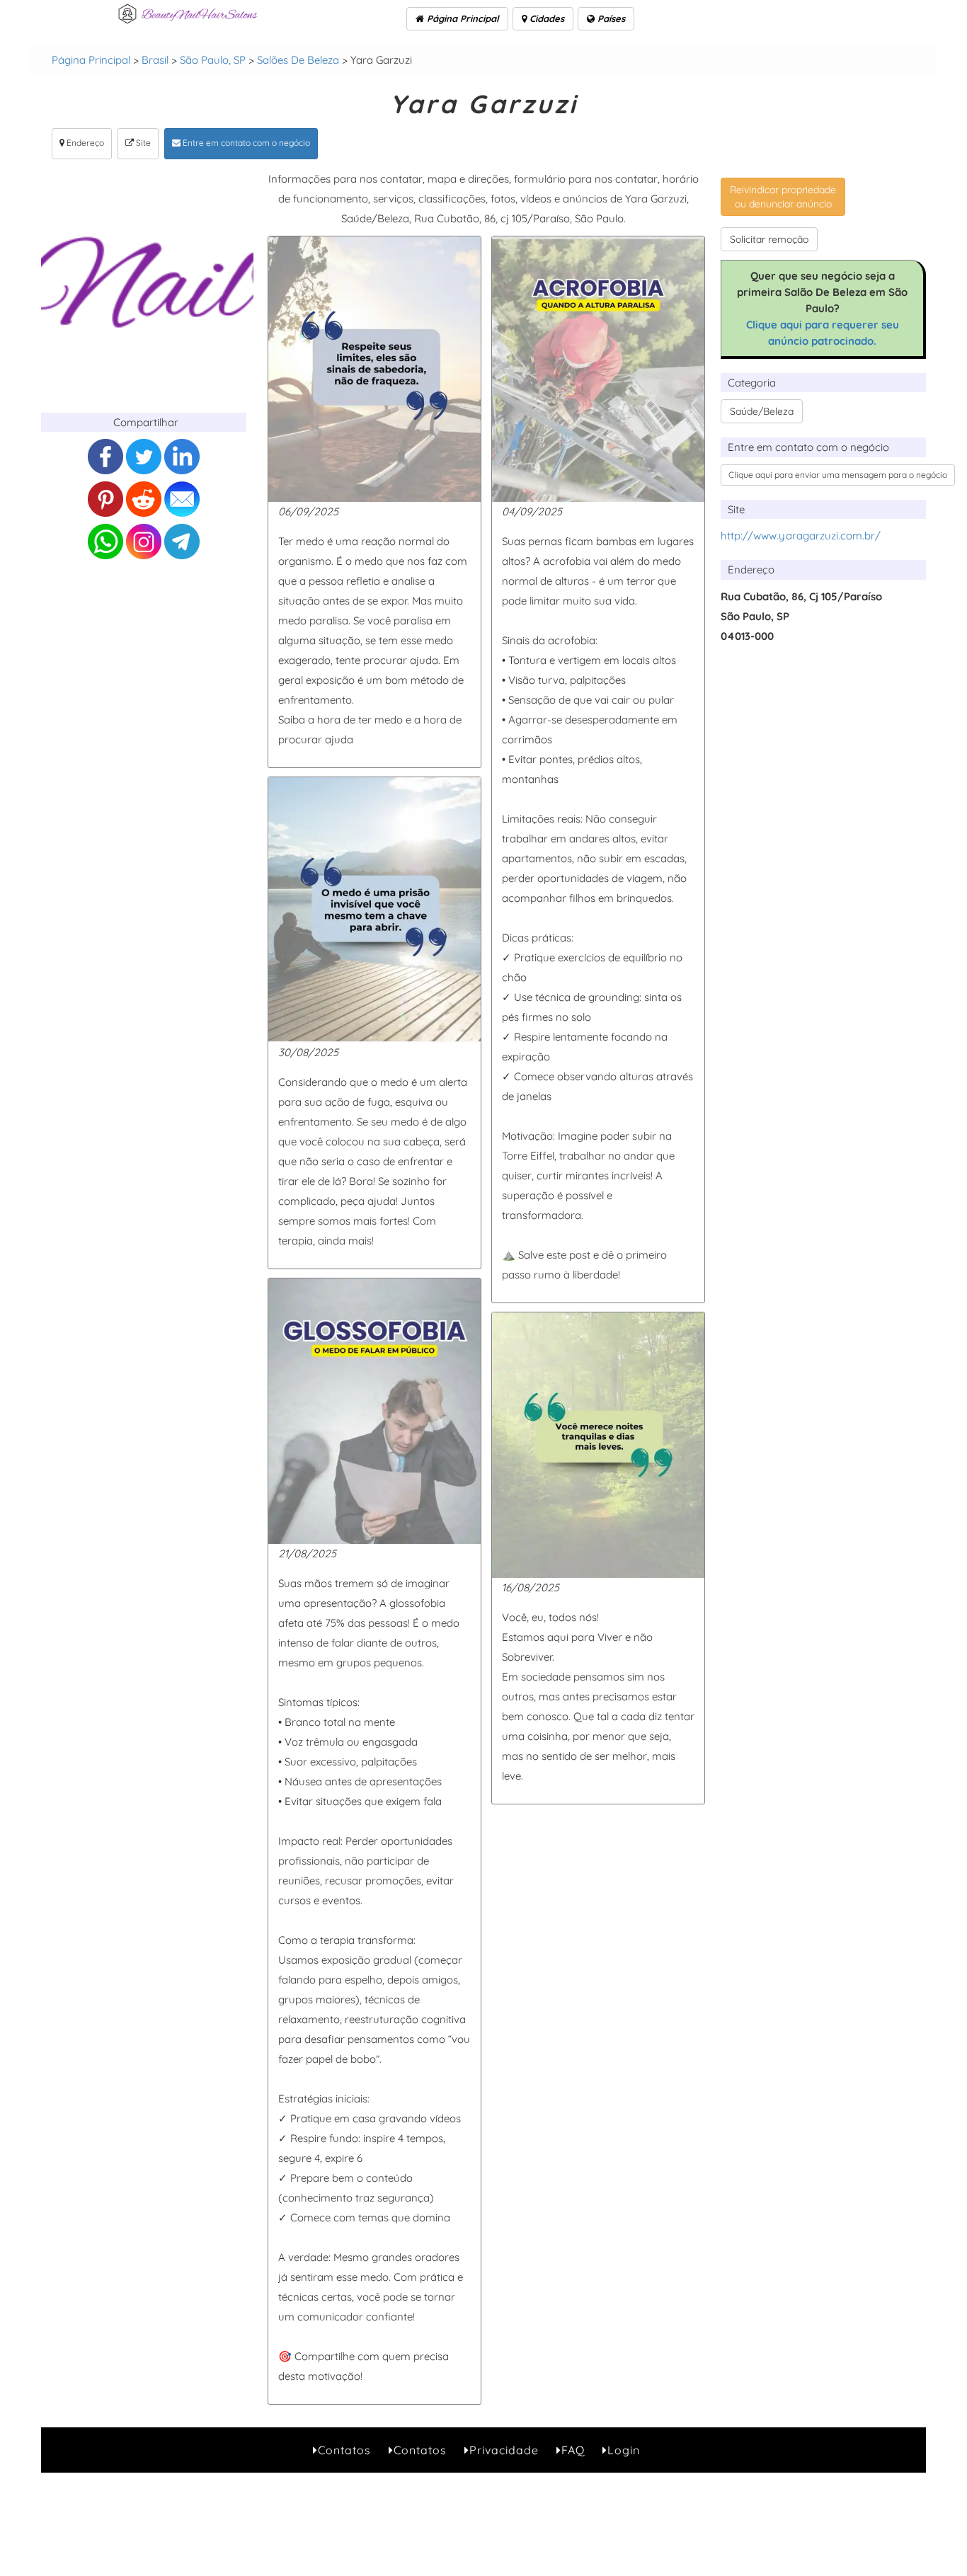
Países (610, 18)
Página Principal (462, 18)
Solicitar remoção (769, 239)
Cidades (545, 18)
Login (624, 2450)
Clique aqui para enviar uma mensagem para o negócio (838, 475)
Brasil (155, 60)
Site (142, 143)
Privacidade (504, 2450)
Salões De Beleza (298, 60)
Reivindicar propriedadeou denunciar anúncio (783, 197)
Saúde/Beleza (762, 411)
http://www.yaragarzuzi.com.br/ (801, 536)
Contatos (344, 2450)
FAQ (573, 2450)
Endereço (84, 143)
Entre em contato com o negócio (245, 143)
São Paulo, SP (213, 60)
